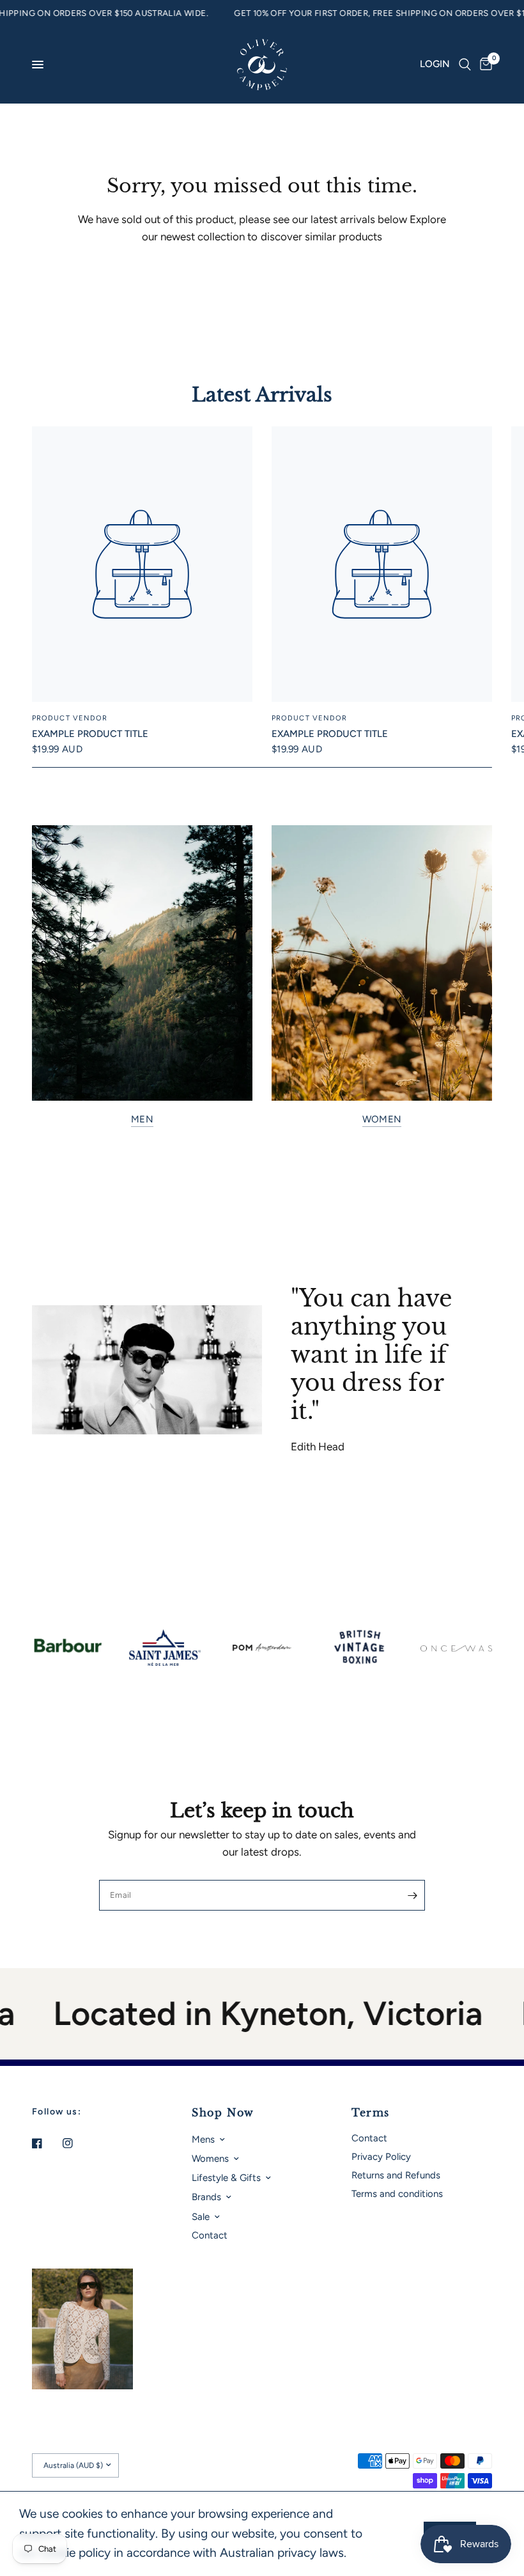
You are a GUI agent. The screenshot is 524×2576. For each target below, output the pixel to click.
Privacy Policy (381, 2157)
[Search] (465, 65)
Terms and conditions (397, 2194)
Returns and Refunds (396, 2175)
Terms (371, 2113)
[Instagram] (77, 2143)
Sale (201, 2217)
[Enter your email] (412, 1895)
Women (382, 1120)
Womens (210, 2159)
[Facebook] (46, 2143)
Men (142, 1120)
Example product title (90, 734)
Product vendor (70, 719)
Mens (203, 2139)
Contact (210, 2235)
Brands (206, 2197)
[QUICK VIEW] (142, 564)
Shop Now (223, 2113)
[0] (484, 65)
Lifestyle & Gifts (226, 2178)
